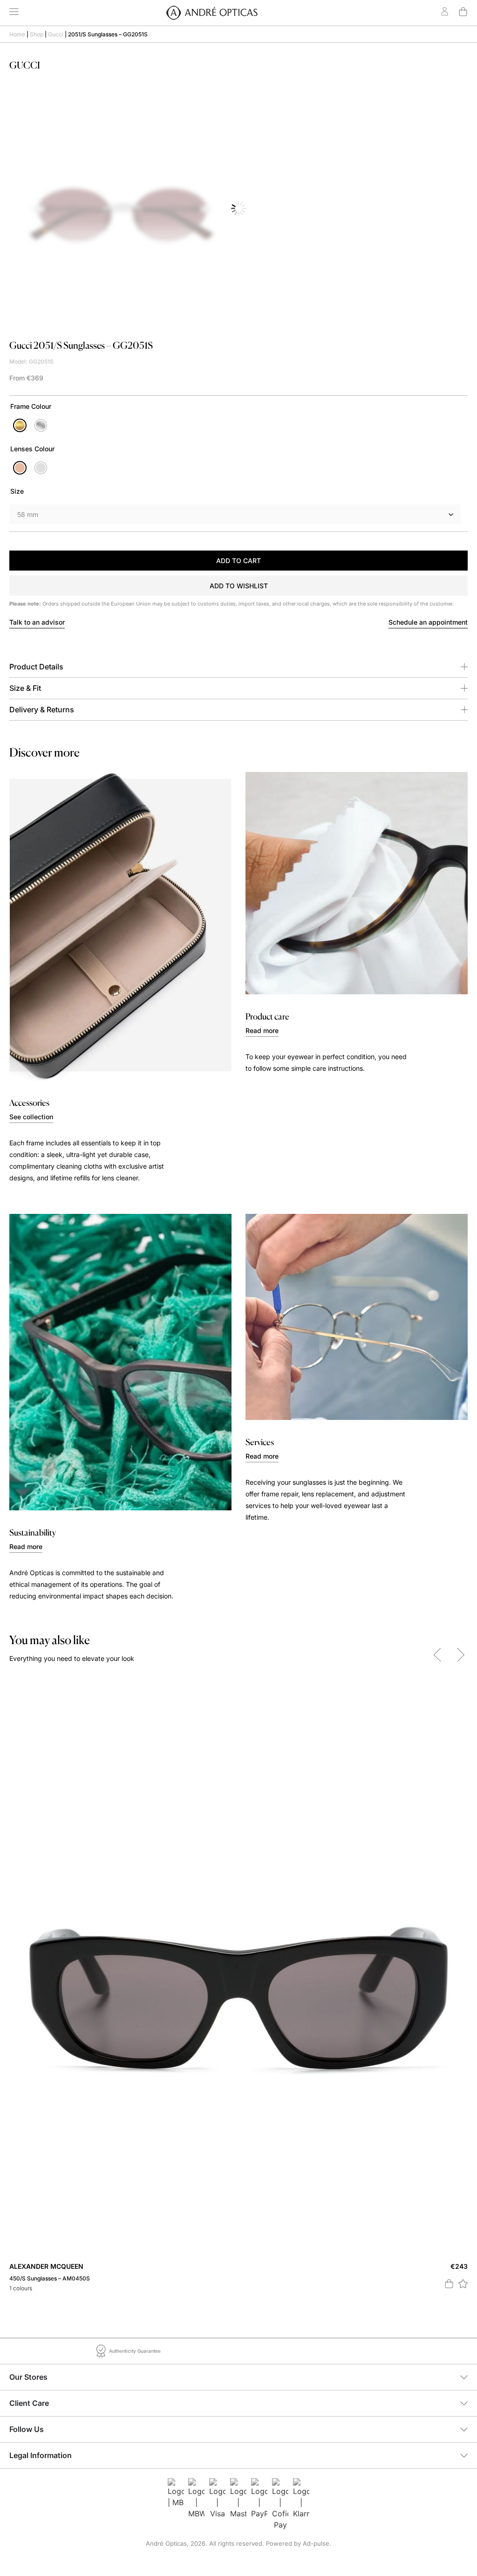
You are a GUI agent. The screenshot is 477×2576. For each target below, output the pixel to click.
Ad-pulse (316, 2543)
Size (17, 491)
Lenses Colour (32, 449)
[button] (238, 585)
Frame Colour (31, 406)
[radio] (20, 425)
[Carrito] (463, 12)
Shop (37, 34)
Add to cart (238, 561)
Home (17, 34)
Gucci (56, 34)
